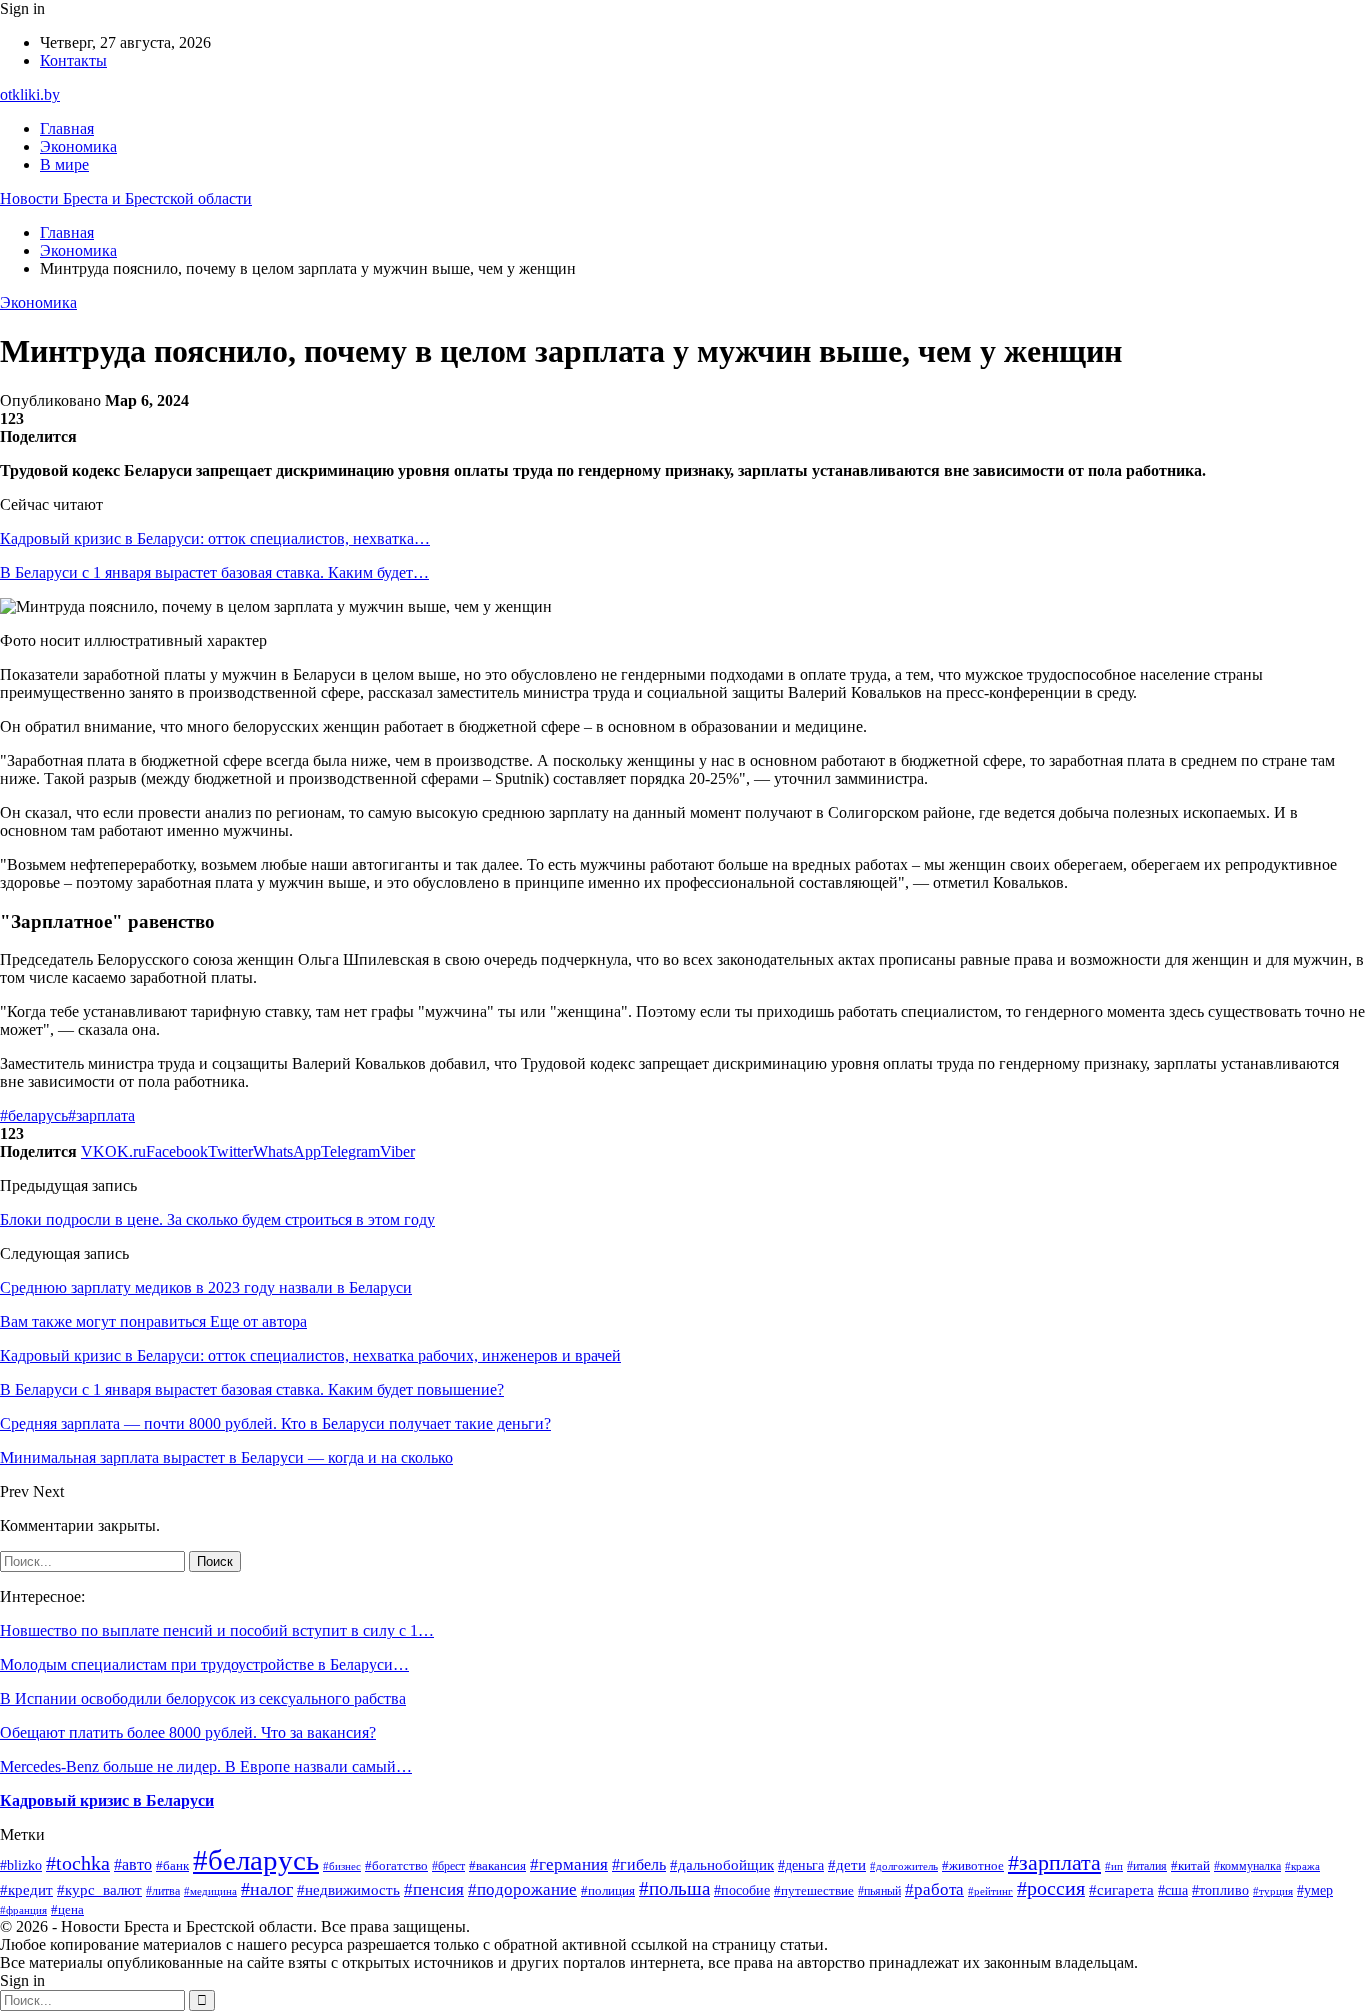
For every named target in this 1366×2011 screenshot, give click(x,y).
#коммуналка (1247, 1866)
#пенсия (434, 1889)
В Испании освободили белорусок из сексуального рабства (203, 1698)
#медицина (210, 1891)
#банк (172, 1866)
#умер (1315, 1890)
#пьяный (879, 1891)
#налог (267, 1889)
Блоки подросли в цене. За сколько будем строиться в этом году (217, 1219)
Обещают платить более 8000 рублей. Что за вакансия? (188, 1732)
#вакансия (497, 1866)
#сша (1173, 1890)
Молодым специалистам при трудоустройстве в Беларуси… (204, 1664)
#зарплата (101, 1115)
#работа (934, 1889)
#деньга (801, 1865)
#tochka (78, 1863)
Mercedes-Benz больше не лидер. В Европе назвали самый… (206, 1766)
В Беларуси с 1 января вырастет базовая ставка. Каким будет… (214, 572)
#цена (67, 1910)
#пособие (742, 1890)
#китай (1190, 1865)
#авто (133, 1864)
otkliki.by (30, 94)
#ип (1114, 1866)
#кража (1302, 1866)
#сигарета (1121, 1890)
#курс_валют (99, 1890)
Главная (67, 128)
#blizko (21, 1865)
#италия (1147, 1866)
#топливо (1220, 1890)
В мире (64, 164)
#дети (847, 1865)
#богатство (396, 1866)
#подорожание (522, 1889)
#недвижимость (348, 1890)
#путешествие (814, 1890)
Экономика (78, 146)
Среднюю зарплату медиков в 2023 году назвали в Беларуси (206, 1287)
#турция (1273, 1891)
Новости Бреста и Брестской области (126, 198)
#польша (674, 1888)
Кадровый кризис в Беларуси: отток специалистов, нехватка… (215, 538)
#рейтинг (990, 1891)
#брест (448, 1866)
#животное (973, 1865)
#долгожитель (904, 1866)
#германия (569, 1864)
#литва (163, 1891)
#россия (1051, 1888)
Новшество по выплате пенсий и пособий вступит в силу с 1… (217, 1630)
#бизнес (342, 1866)
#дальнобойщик (722, 1865)
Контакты (73, 60)
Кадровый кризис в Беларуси (107, 1800)
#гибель (639, 1864)
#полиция (608, 1890)
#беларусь (34, 1115)
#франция (23, 1910)
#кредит (26, 1889)
